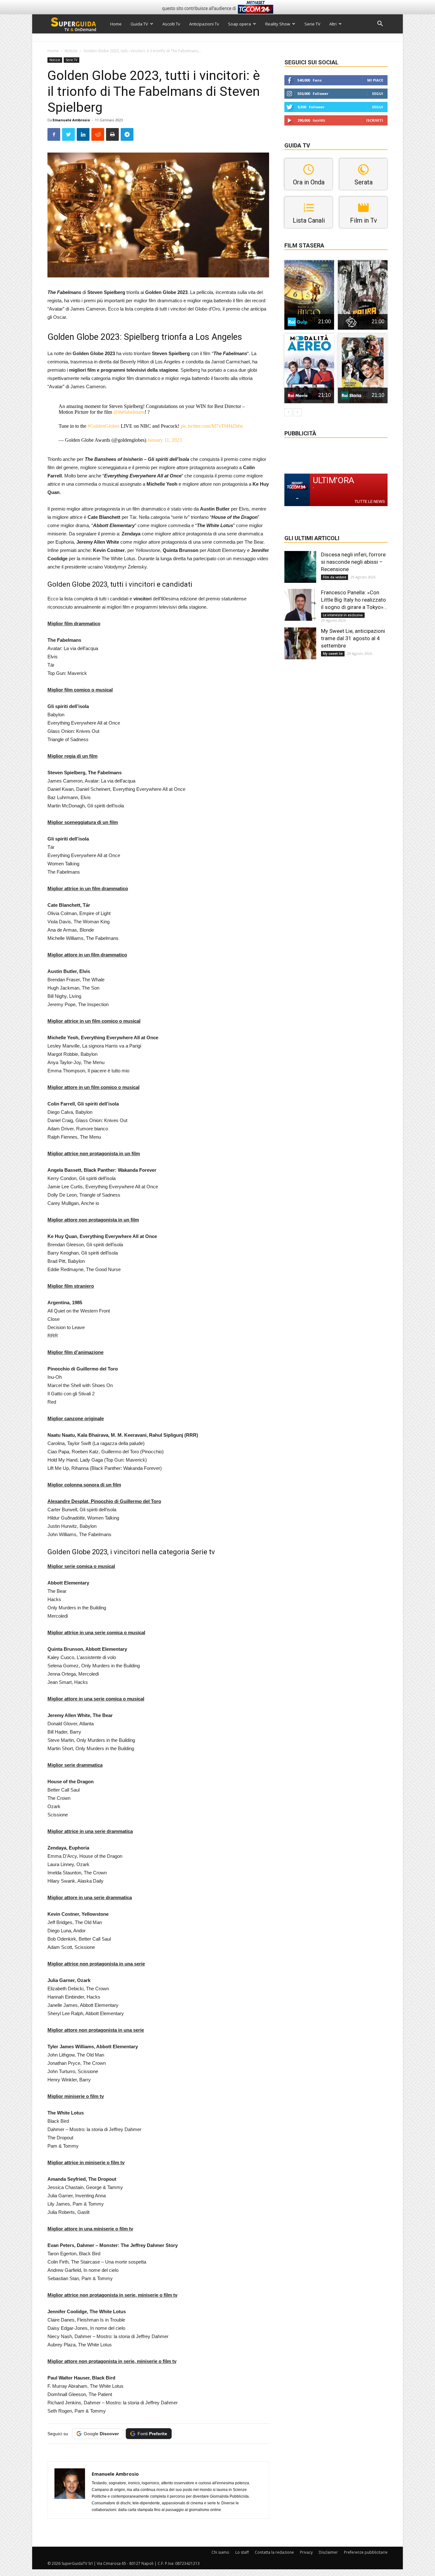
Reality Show (278, 24)
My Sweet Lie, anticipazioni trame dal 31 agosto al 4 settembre (353, 638)
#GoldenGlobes (103, 426)
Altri (333, 24)
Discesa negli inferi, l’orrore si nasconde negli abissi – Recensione (353, 562)
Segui (378, 93)
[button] (380, 24)
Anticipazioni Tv (204, 24)
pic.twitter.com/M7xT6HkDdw (212, 426)
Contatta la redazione (274, 2552)
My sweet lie (333, 654)
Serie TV (312, 24)
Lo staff (242, 2552)
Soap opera (239, 24)
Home (116, 24)
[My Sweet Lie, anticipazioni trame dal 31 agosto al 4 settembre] (300, 643)
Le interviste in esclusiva (343, 615)
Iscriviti (375, 120)
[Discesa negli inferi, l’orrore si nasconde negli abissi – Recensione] (300, 567)
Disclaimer (328, 2552)
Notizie (71, 51)
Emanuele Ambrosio (71, 120)
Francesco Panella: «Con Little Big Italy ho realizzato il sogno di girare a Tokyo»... (354, 600)
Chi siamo (220, 2552)
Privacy (306, 2552)
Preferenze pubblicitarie (366, 2552)
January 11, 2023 (165, 440)
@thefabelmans (129, 412)
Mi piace (375, 80)
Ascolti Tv (171, 24)
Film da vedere (335, 577)
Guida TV (139, 24)
